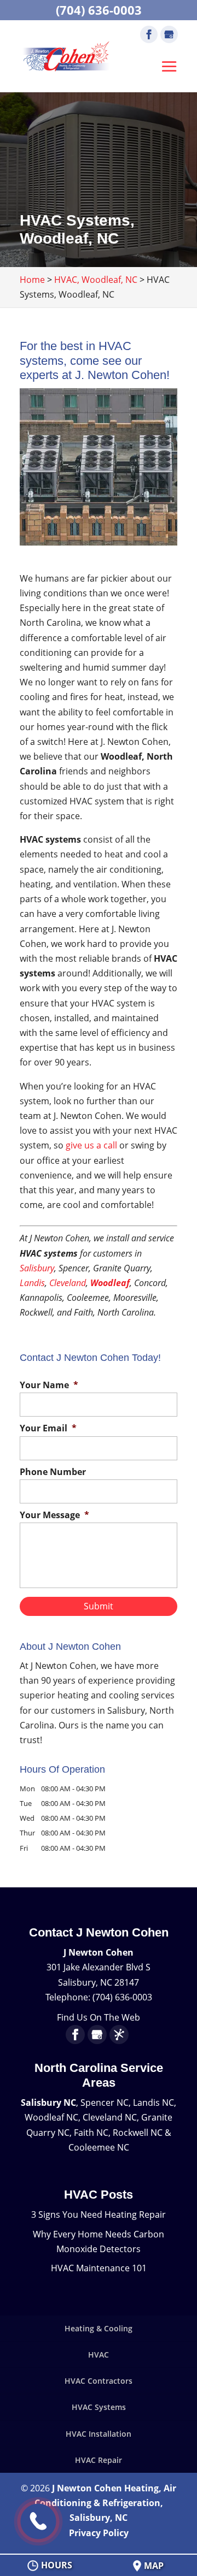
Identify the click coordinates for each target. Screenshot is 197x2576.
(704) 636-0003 (99, 10)
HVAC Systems (99, 2407)
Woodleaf (110, 1283)
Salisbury (37, 1268)
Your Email (48, 1428)
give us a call (91, 1145)
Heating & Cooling (99, 2328)
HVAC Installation (99, 2434)
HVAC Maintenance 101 (99, 2268)
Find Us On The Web (99, 2017)
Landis (32, 1283)
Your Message (54, 1515)
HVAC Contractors (99, 2381)
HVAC (99, 2355)
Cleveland (68, 1283)
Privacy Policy (99, 2533)
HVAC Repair (99, 2460)
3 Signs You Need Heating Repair (99, 2214)
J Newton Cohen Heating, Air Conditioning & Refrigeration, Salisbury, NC (106, 2503)
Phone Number (53, 1472)
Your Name (49, 1385)
